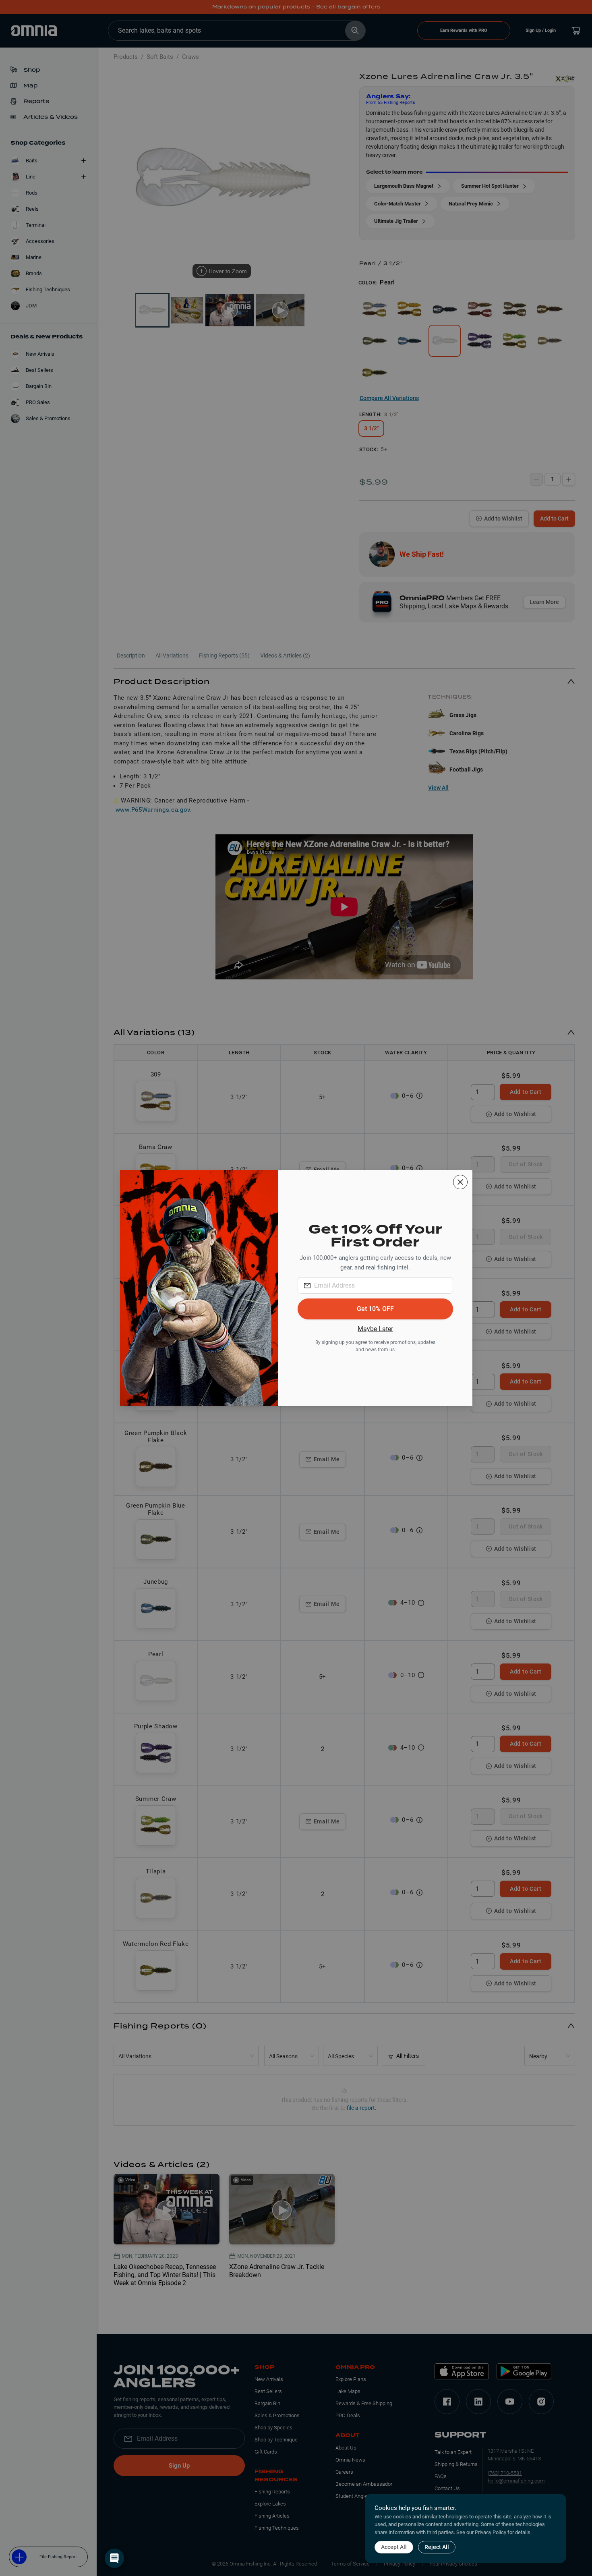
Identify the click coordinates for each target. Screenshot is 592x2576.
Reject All (437, 2547)
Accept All (394, 2547)
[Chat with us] (114, 2558)
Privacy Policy (491, 2532)
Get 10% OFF (375, 1309)
